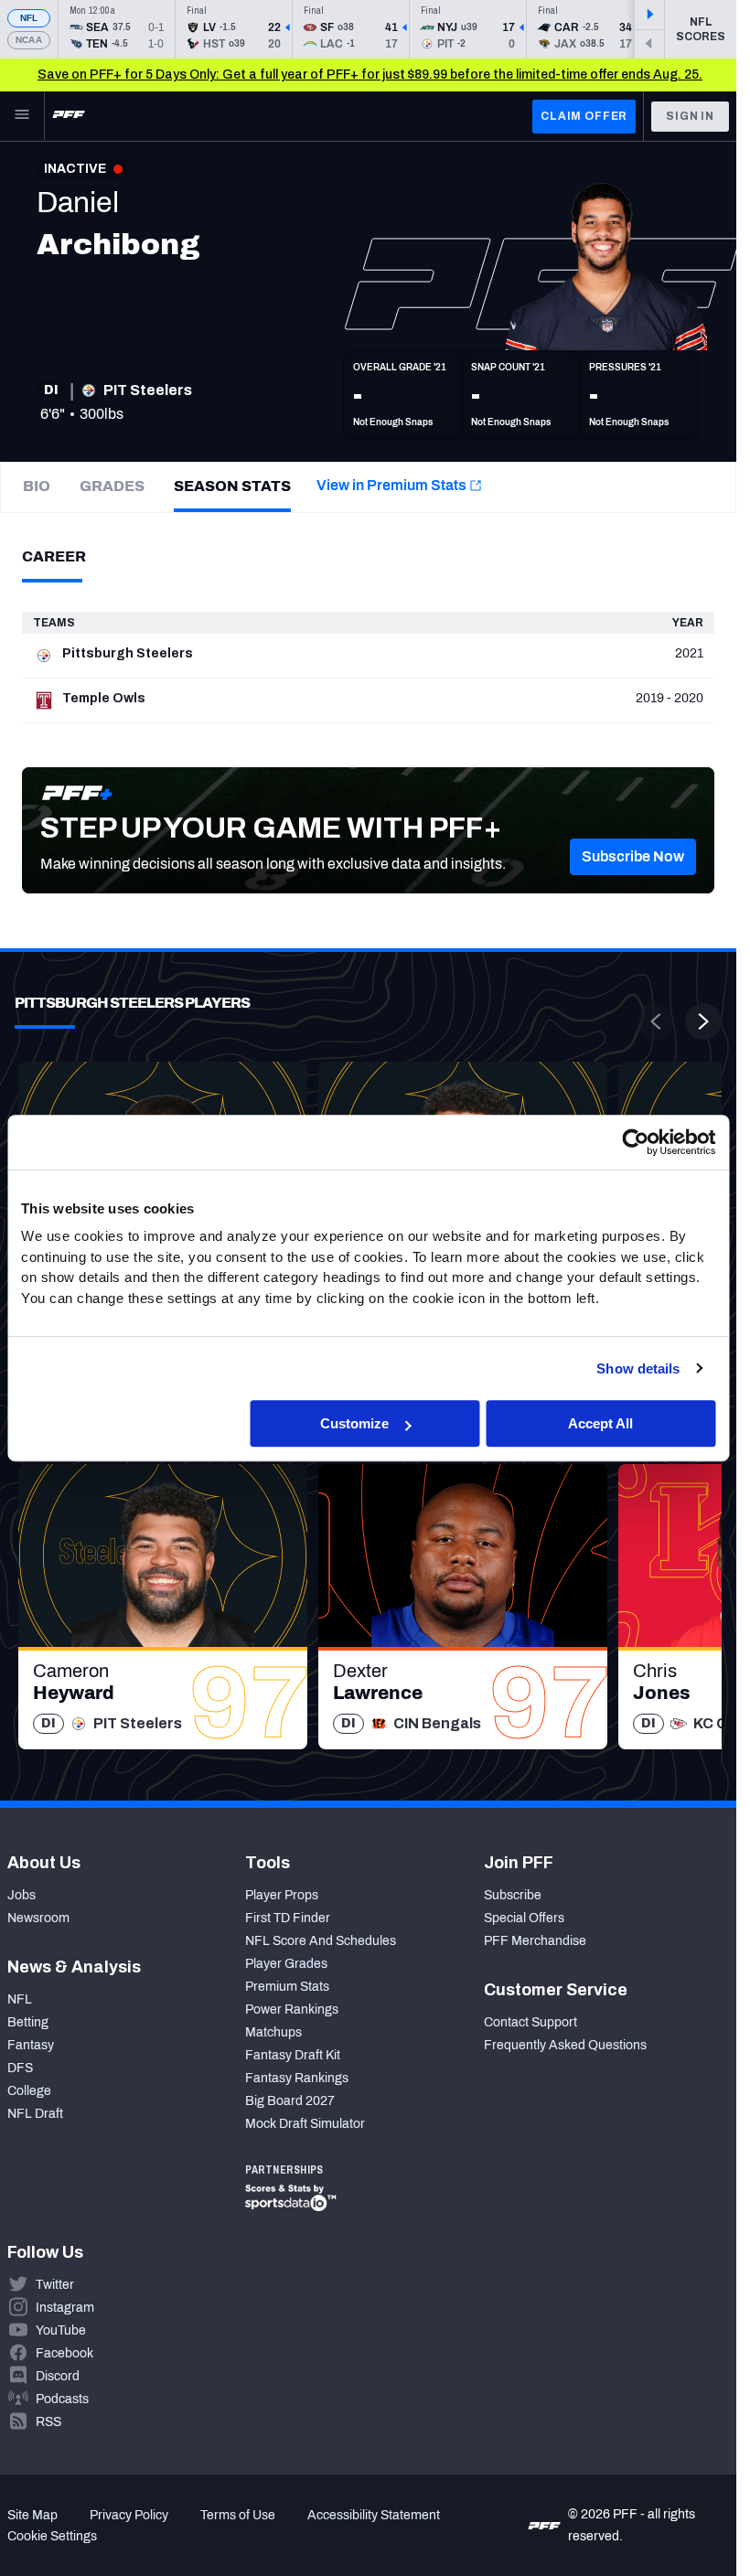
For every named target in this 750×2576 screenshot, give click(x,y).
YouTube (61, 2330)
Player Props (282, 1895)
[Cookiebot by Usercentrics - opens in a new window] (635, 1142)
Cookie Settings (52, 2536)
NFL (29, 18)
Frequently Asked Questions (565, 2045)
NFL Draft (35, 2114)
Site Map (32, 2515)
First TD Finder (288, 1918)
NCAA (29, 40)
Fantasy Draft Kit (293, 2055)
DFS (20, 2068)
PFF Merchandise (535, 1941)
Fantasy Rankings (297, 2078)
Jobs (21, 1895)
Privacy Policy (129, 2515)
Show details (638, 1368)
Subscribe (513, 1895)
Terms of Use (238, 2515)
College (29, 2091)
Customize (354, 1423)
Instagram (65, 2308)
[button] (633, 857)
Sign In (690, 116)
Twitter (55, 2285)
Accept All (600, 1423)
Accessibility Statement (374, 2515)
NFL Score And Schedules (321, 1941)
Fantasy (31, 2045)
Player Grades (286, 1964)
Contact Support (530, 2022)
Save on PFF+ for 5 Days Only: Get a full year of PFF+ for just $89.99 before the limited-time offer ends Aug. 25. (370, 75)
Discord (58, 2376)
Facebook (64, 2353)
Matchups (273, 2032)
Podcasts (62, 2399)
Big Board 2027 (290, 2101)
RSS (48, 2422)
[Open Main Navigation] (22, 116)
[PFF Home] (69, 116)
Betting (28, 2022)
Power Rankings (292, 2009)
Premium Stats (287, 1987)
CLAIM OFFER (584, 116)
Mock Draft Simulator (305, 2124)
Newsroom (38, 1918)
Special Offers (524, 1918)
